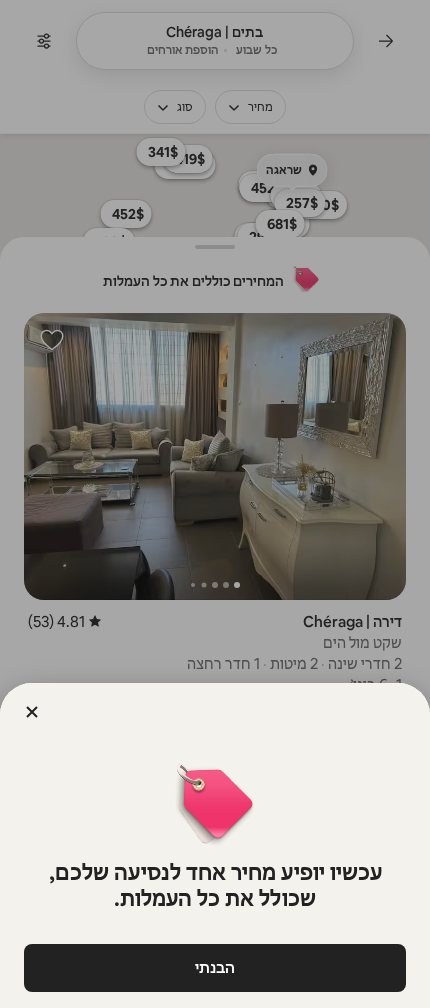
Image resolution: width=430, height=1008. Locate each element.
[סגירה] (32, 712)
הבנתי (215, 967)
